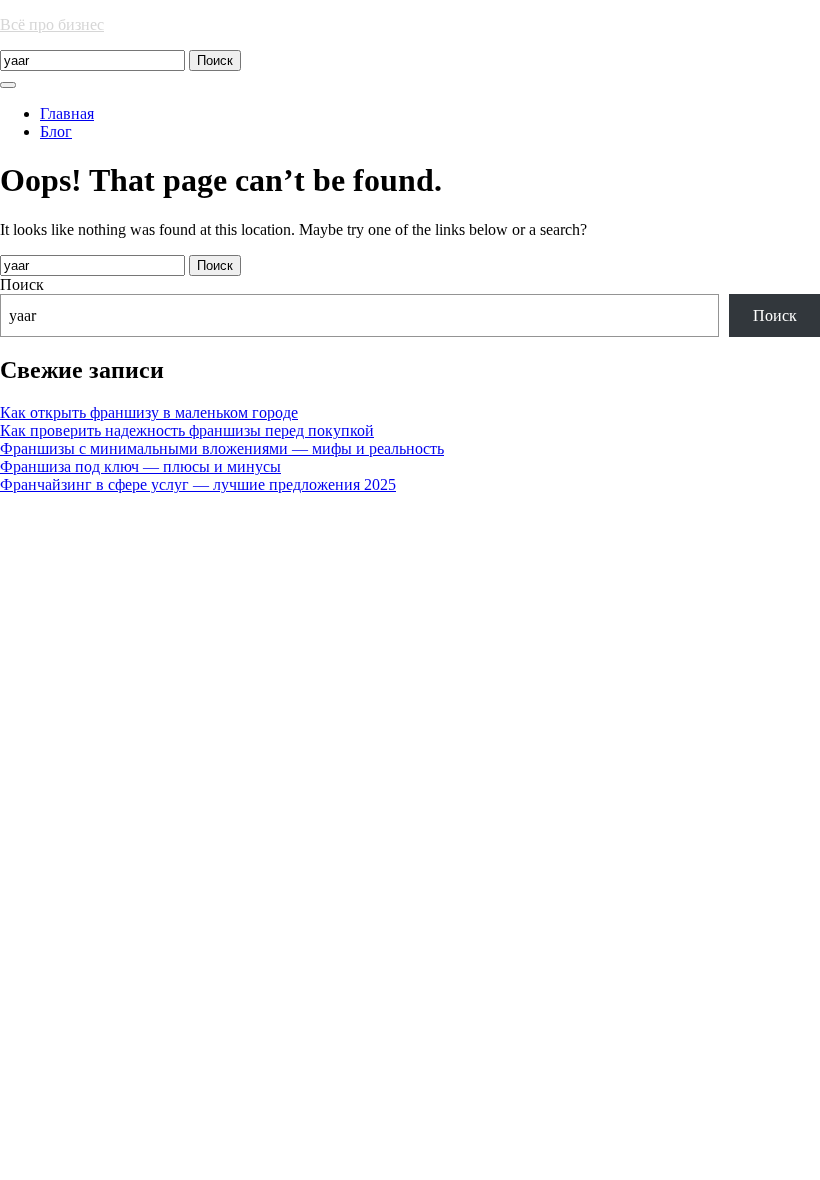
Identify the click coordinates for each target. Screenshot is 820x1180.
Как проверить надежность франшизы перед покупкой (187, 430)
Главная (67, 113)
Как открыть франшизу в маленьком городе (149, 412)
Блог (56, 131)
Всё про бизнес (52, 24)
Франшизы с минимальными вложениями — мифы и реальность (222, 448)
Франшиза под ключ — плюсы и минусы (140, 466)
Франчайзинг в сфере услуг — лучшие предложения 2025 (198, 484)
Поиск (22, 284)
